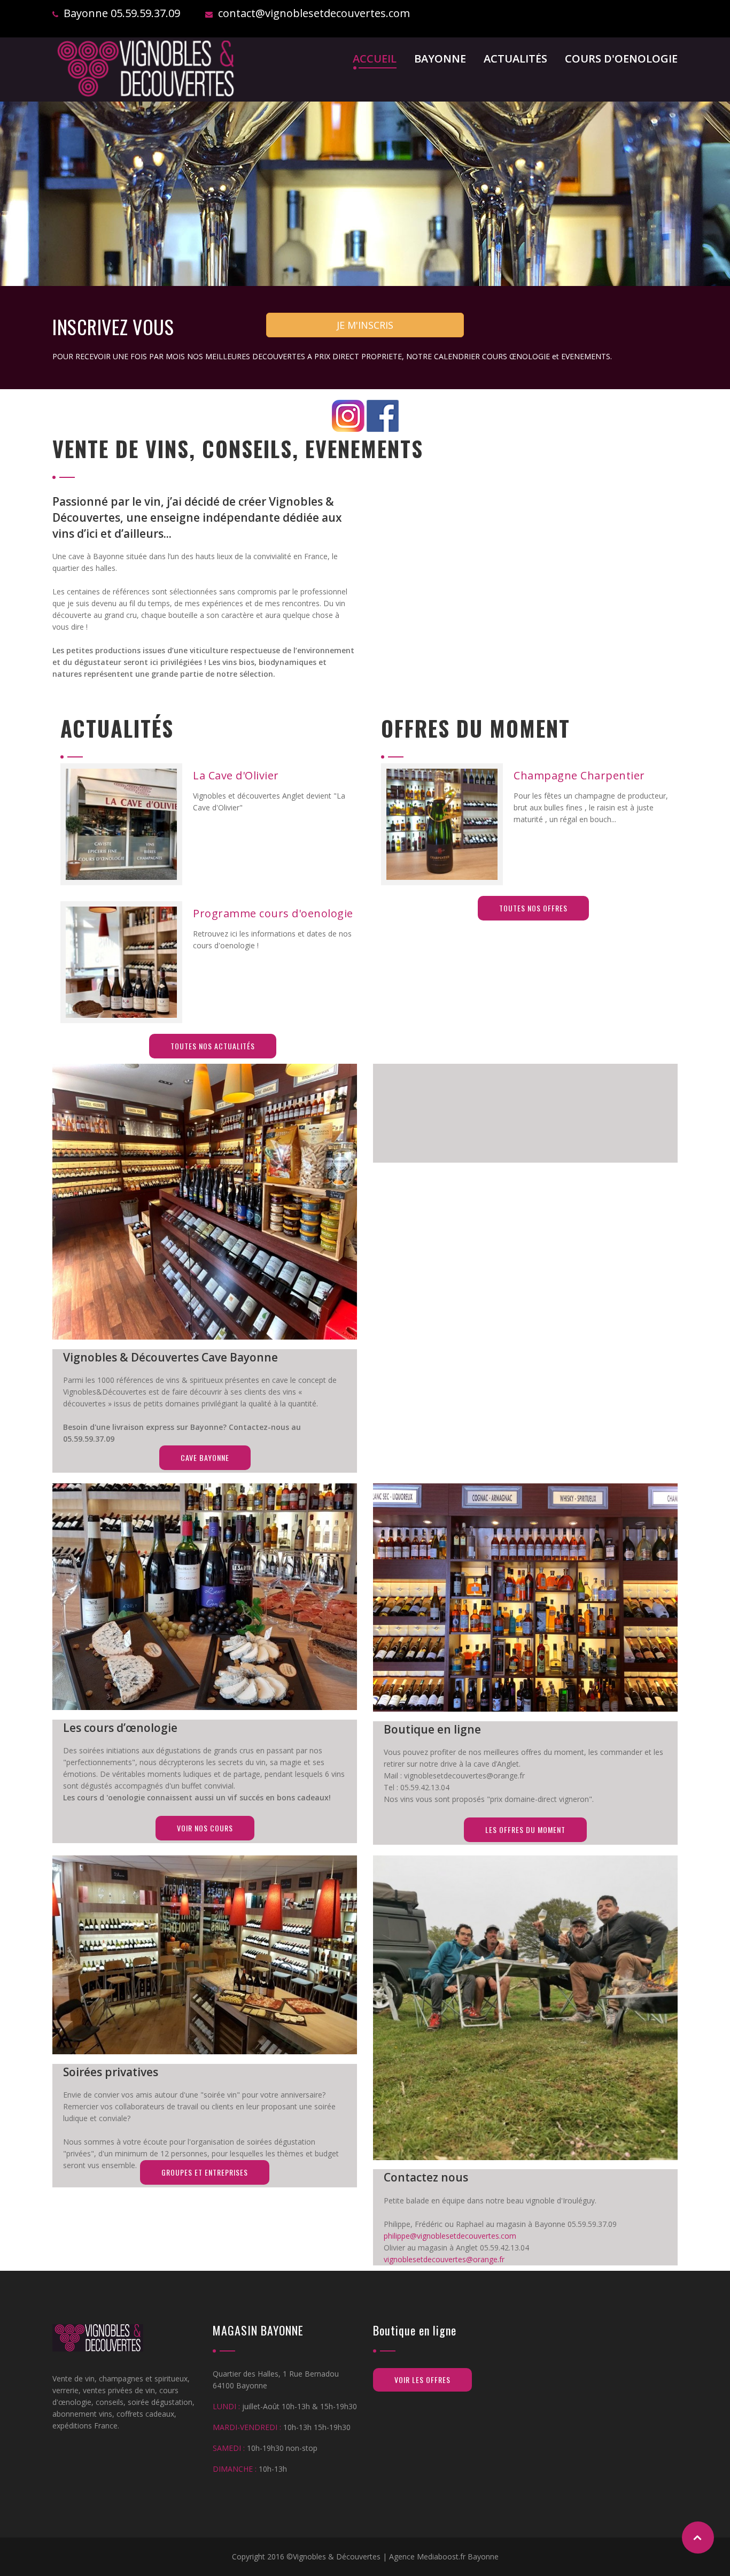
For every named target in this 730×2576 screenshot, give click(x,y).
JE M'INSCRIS (365, 325)
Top (698, 2538)
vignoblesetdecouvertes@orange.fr (444, 2259)
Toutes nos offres (533, 908)
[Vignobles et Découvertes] (146, 69)
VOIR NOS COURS (205, 1828)
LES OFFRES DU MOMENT (525, 1829)
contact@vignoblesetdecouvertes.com (314, 13)
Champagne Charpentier (579, 775)
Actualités (515, 60)
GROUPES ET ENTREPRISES (205, 2172)
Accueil (375, 60)
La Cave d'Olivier (236, 775)
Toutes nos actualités (213, 1046)
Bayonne (440, 60)
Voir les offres (422, 2380)
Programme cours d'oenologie (273, 913)
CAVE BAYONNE (205, 1457)
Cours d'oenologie (621, 60)
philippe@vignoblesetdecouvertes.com (450, 2236)
